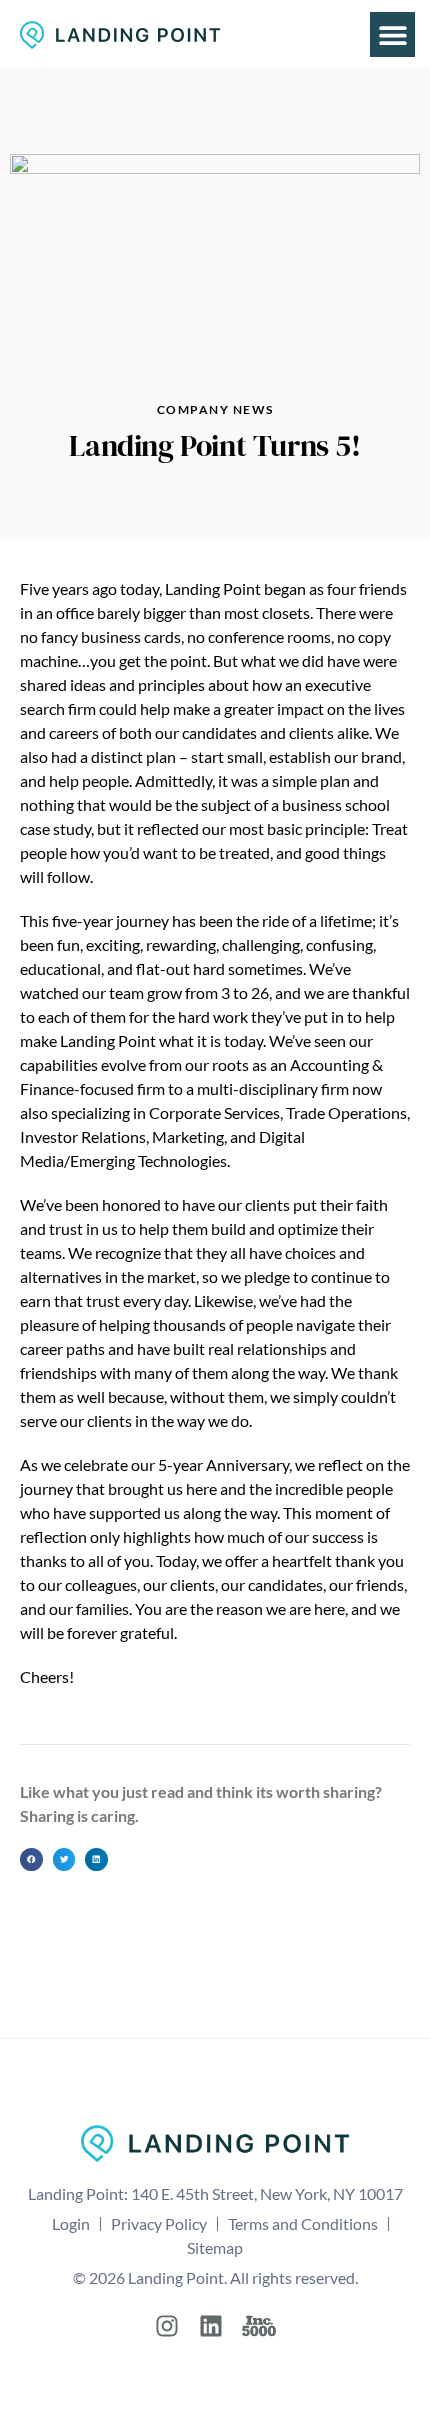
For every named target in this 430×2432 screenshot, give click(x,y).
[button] (392, 34)
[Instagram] (167, 2326)
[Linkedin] (211, 2326)
